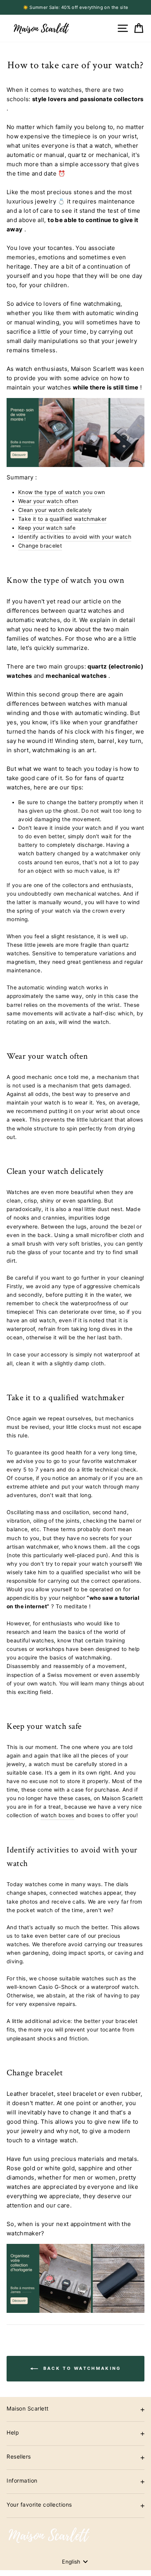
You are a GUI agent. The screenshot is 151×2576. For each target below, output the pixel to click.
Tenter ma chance (114, 1316)
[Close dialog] (147, 1246)
